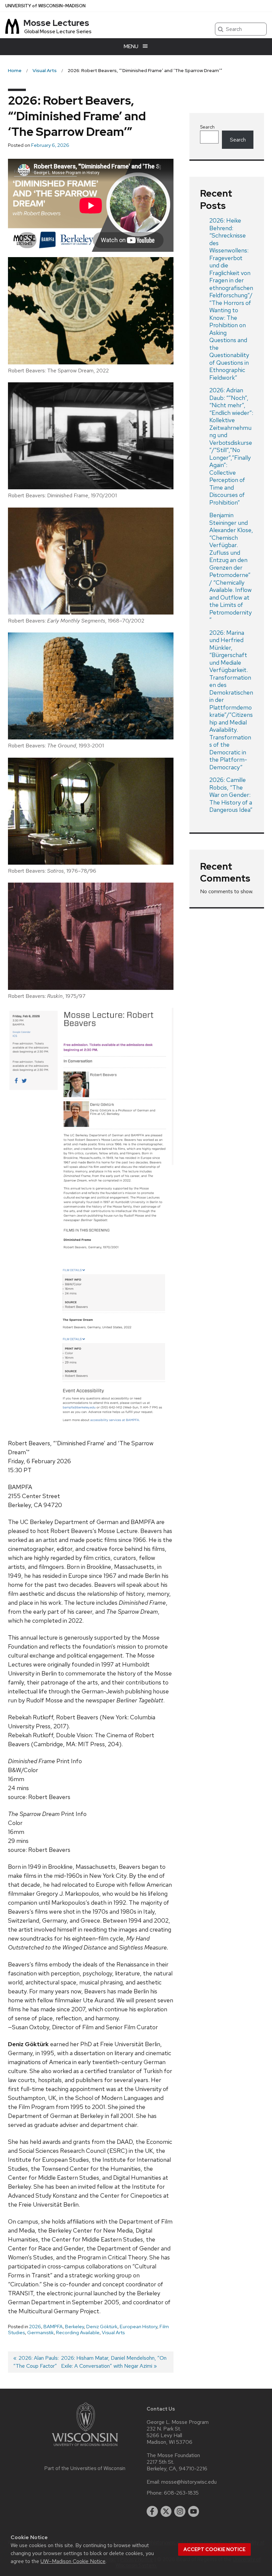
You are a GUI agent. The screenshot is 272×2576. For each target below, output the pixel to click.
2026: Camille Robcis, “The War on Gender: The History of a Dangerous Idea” (231, 795)
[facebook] (152, 2512)
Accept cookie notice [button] (214, 2549)
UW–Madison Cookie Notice (73, 2561)
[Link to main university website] (85, 2447)
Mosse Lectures (56, 23)
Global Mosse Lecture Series (58, 32)
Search (207, 127)
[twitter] (166, 2512)
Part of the (85, 2468)
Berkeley (74, 2327)
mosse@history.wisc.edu (189, 2482)
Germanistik (40, 2333)
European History (138, 2327)
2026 (35, 2327)
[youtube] (194, 2512)
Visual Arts (113, 2333)
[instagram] (180, 2512)
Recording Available (78, 2333)
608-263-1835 (181, 2493)
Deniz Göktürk (102, 2327)
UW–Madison (45, 6)
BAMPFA (53, 2327)
